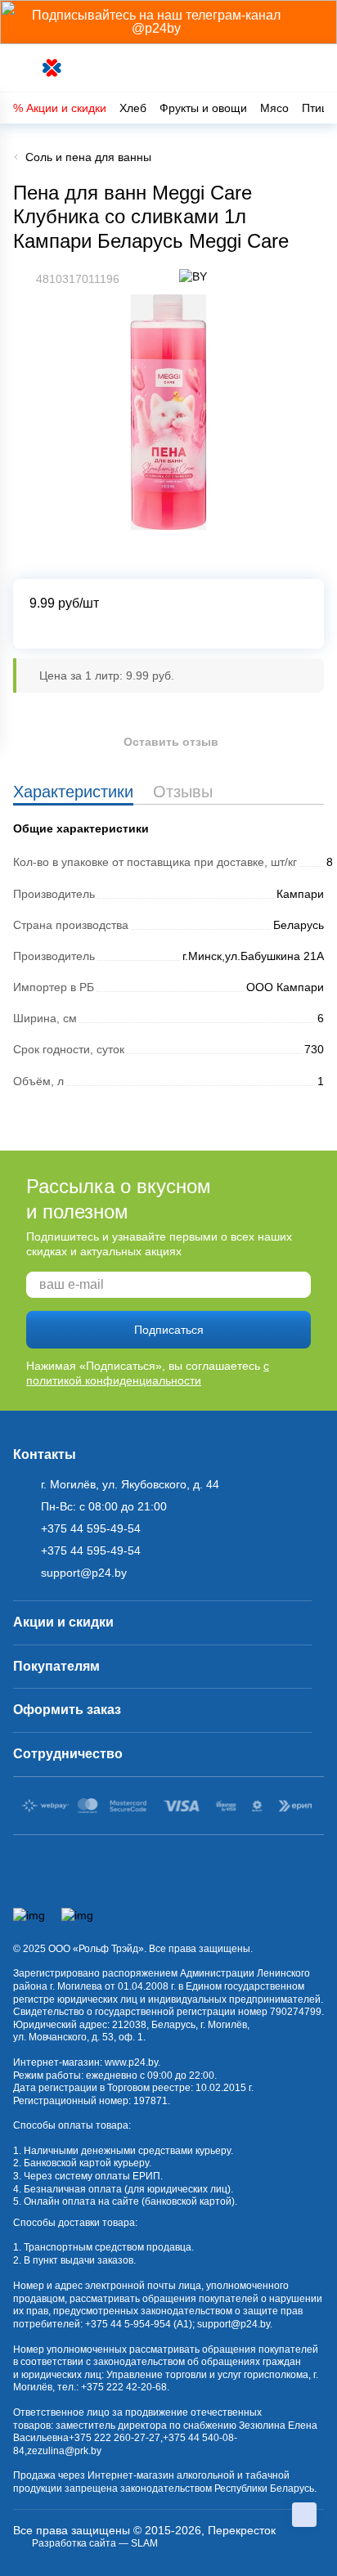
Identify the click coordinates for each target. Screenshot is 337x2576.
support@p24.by (234, 2324)
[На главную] (53, 68)
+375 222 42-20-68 (124, 2387)
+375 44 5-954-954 (128, 2324)
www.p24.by (131, 2062)
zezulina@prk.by (64, 2451)
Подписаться (169, 1330)
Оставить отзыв (171, 742)
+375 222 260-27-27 (115, 2438)
